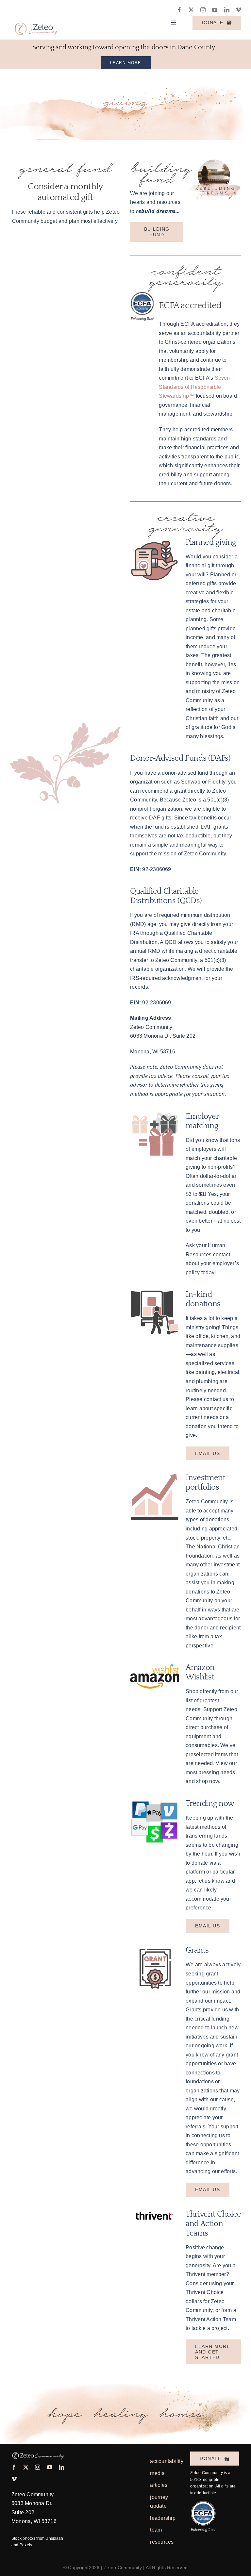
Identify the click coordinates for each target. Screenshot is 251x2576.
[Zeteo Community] (35, 20)
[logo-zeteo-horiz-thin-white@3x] (38, 2452)
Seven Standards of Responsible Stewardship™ (194, 387)
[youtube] (215, 10)
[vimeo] (239, 10)
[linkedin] (227, 10)
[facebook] (179, 10)
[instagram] (203, 10)
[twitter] (191, 10)
